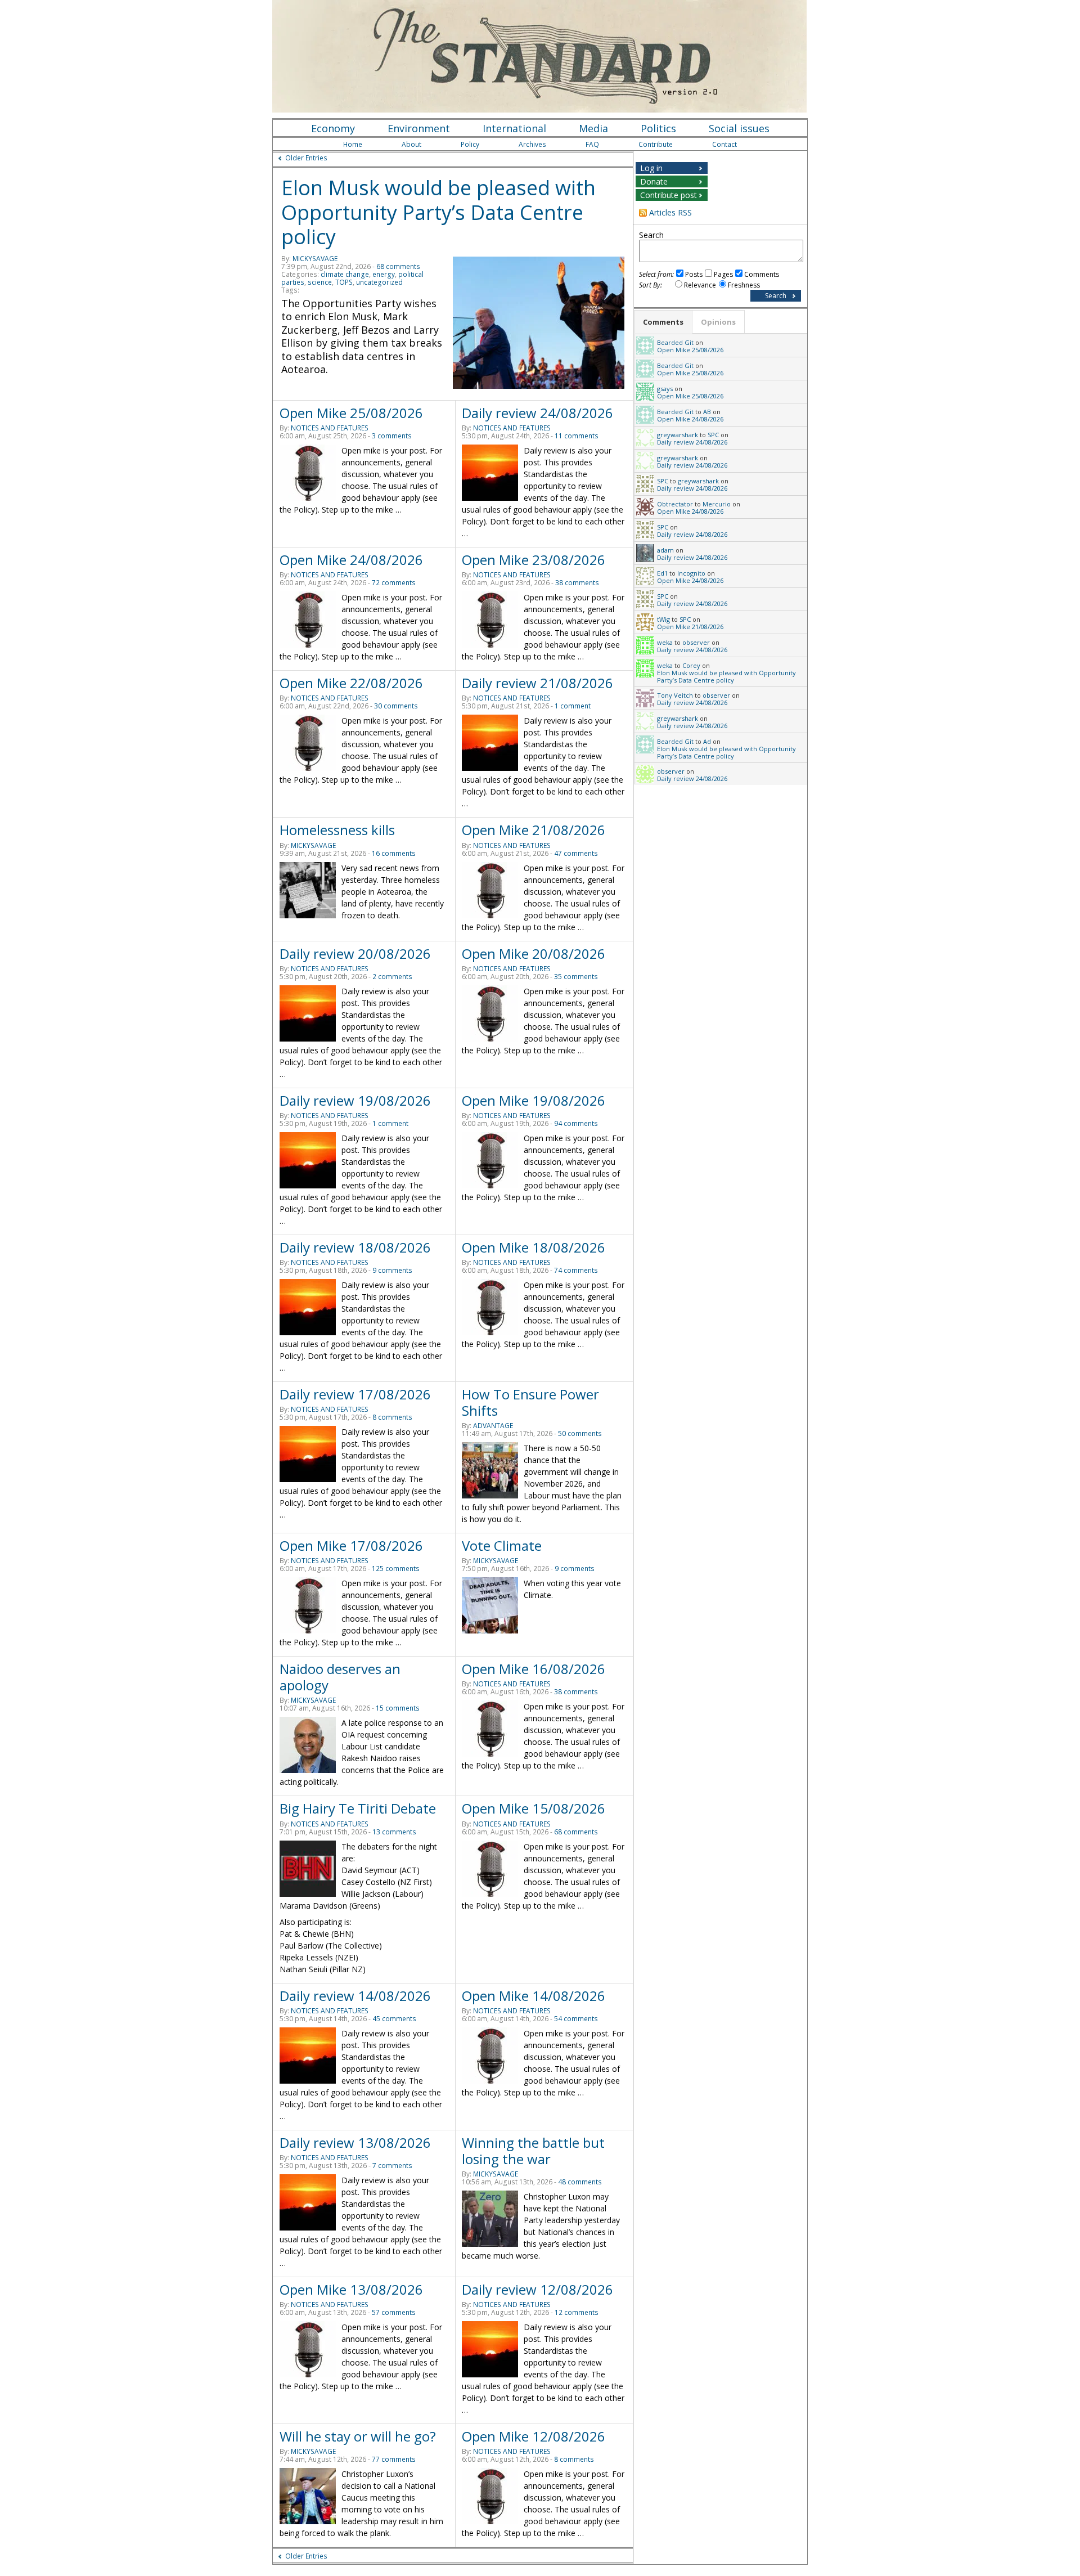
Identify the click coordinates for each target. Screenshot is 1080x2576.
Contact (724, 144)
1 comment (573, 706)
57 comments (394, 2312)
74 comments (576, 1270)
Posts (694, 274)
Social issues (739, 128)
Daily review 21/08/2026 (537, 683)
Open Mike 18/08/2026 (534, 1247)
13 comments (394, 1832)
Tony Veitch (675, 695)
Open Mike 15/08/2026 (534, 1808)
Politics (658, 128)
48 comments (580, 2182)
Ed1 (662, 573)
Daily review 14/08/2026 (355, 1996)
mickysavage (315, 259)
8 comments (392, 1417)
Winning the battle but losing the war (533, 2151)
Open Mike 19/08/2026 (534, 1100)
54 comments (576, 2019)
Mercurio (717, 504)
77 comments (394, 2459)
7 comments (392, 2166)
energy (384, 274)
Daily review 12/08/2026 (537, 2289)
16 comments (394, 853)
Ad (707, 741)
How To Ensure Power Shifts (530, 1402)
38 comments (577, 583)
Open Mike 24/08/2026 (351, 560)
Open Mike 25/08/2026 (351, 413)
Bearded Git (675, 342)
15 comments (398, 1708)
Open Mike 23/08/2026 (534, 560)
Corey (691, 665)
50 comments (580, 1433)
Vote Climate (502, 1545)
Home (353, 144)
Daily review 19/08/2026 (355, 1100)
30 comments (396, 706)
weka (665, 642)
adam (665, 550)
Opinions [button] (718, 322)
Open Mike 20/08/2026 (534, 953)
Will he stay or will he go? (358, 2436)
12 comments (577, 2312)
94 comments (576, 1123)
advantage (493, 1426)
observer (696, 642)
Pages (723, 274)
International (514, 128)
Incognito (691, 573)
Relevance (700, 285)
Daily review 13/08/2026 (355, 2142)
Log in (651, 168)
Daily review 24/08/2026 (537, 413)
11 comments (577, 436)
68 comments (398, 266)
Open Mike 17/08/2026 (351, 1545)
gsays (665, 389)
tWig (663, 619)
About (411, 144)
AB (707, 412)
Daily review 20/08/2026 (355, 953)
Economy (333, 128)
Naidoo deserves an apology (340, 1677)
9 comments (392, 1270)
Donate (654, 181)
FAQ (592, 144)
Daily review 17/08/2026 (355, 1394)
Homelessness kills (337, 830)
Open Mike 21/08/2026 (534, 830)
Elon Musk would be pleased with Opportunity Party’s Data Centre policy (438, 212)
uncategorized (379, 282)
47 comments (576, 853)
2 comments (392, 977)
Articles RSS (670, 212)
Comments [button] (663, 322)
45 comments (394, 2019)
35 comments (576, 977)
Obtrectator (675, 504)
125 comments (396, 1569)
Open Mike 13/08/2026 (351, 2289)
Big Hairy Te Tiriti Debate (358, 1808)
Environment (419, 128)
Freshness (744, 285)
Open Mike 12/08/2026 (534, 2436)
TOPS (344, 282)
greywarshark (678, 435)
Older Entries (306, 158)
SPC (713, 435)
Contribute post (669, 195)
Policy (470, 144)
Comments (762, 274)
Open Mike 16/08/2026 (534, 1669)
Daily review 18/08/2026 (355, 1247)
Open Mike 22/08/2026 (351, 683)
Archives (532, 144)
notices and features (330, 428)
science (320, 282)
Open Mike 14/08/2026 (534, 1996)
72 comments (394, 583)
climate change (345, 274)
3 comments (392, 436)
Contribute (656, 144)
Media (593, 128)
